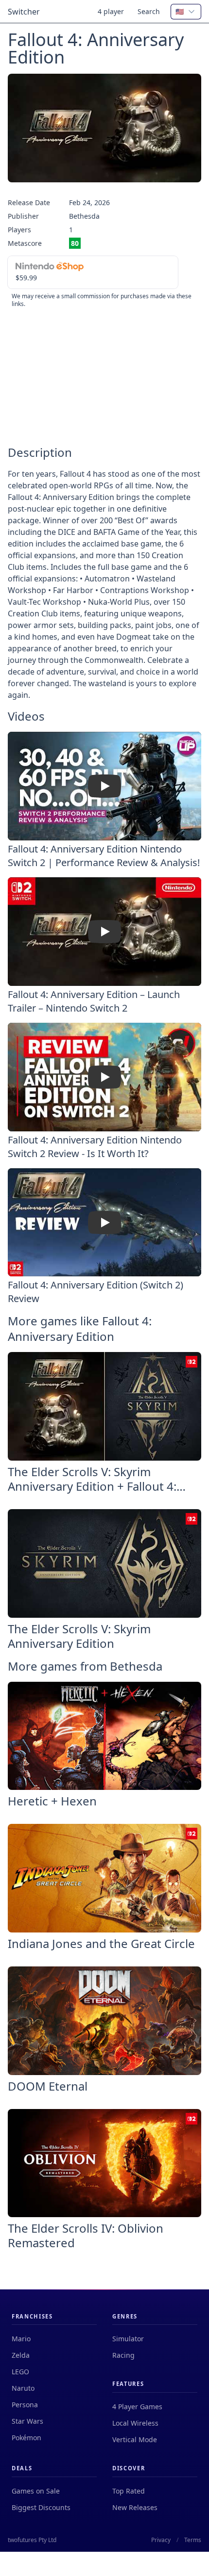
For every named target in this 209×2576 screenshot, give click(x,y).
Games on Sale (36, 2491)
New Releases (135, 2507)
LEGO (20, 2372)
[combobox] (186, 12)
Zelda (21, 2355)
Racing (123, 2355)
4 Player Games (137, 2407)
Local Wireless (135, 2423)
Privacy (161, 2540)
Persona (25, 2405)
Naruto (23, 2388)
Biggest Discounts (41, 2507)
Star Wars (27, 2421)
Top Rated (129, 2491)
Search (149, 11)
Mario (21, 2339)
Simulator (128, 2339)
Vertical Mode (135, 2439)
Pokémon (26, 2438)
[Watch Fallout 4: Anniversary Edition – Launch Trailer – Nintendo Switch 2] (104, 932)
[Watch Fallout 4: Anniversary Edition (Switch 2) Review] (104, 1223)
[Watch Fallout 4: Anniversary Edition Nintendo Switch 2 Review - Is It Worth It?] (104, 1077)
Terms (193, 2540)
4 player (111, 11)
